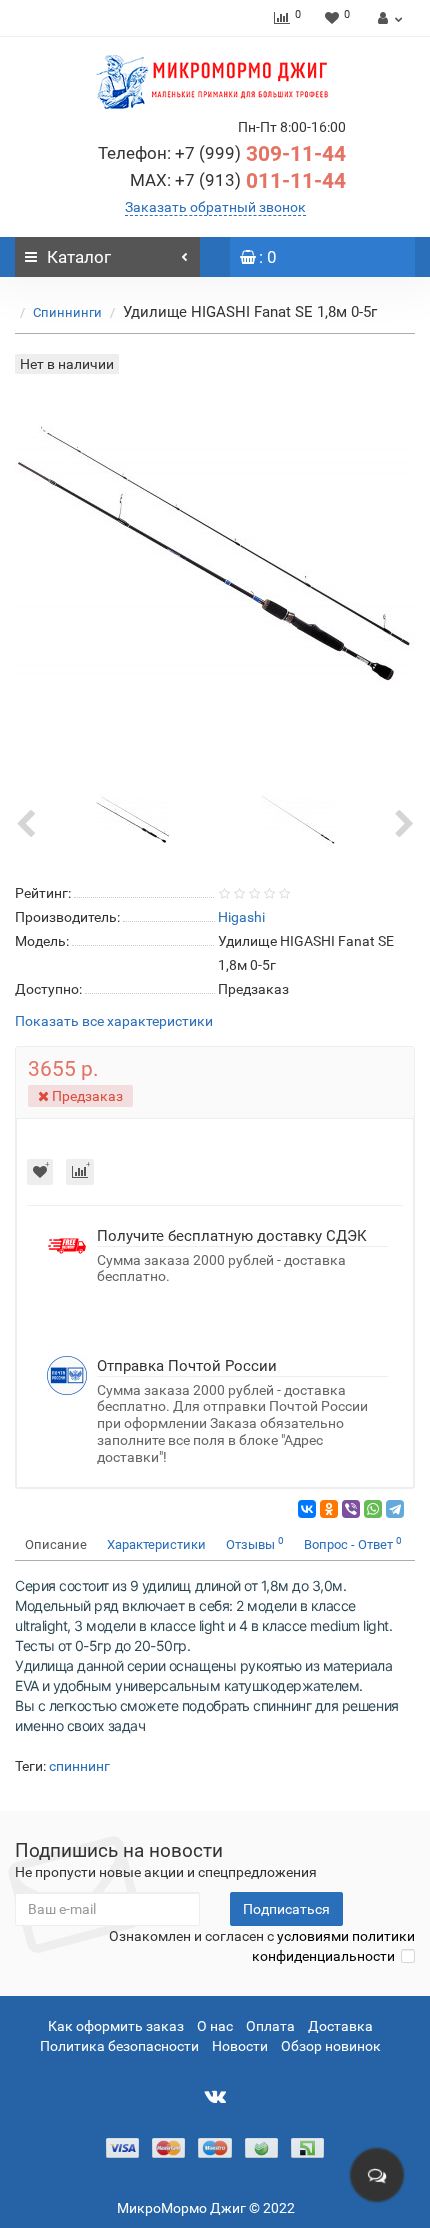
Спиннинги (67, 312)
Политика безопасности (119, 2046)
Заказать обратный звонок (215, 207)
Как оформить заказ (116, 2026)
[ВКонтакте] (307, 1509)
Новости (240, 2046)
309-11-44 (222, 154)
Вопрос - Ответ (353, 1543)
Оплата (270, 2026)
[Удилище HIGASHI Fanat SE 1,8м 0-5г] (133, 818)
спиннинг (79, 1766)
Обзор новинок (331, 2046)
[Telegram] (395, 1509)
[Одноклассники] (329, 1509)
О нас (215, 2026)
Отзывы (255, 1543)
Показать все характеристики (114, 1021)
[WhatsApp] (373, 1509)
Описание (56, 1544)
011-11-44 (238, 181)
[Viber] (351, 1509)
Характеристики (156, 1544)
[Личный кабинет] (387, 18)
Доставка (340, 2026)
